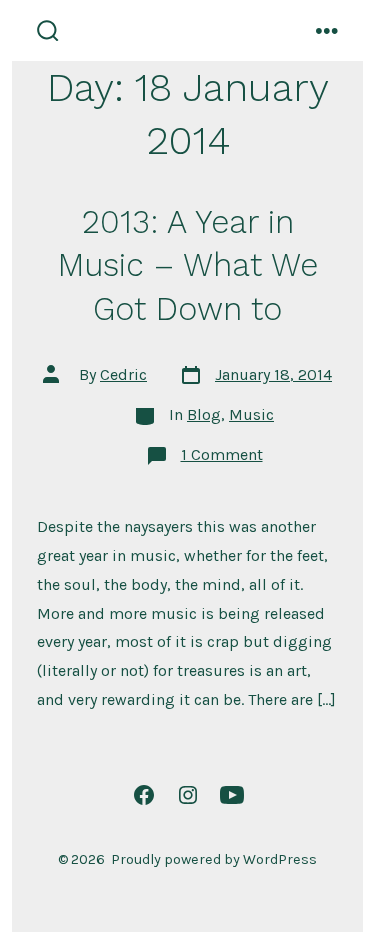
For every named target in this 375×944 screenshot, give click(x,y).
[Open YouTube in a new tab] (232, 795)
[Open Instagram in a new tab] (188, 795)
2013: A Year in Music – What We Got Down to (188, 265)
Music (251, 414)
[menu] (327, 31)
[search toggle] (48, 31)
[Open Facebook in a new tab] (144, 795)
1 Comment (222, 454)
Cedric (123, 374)
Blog (204, 414)
